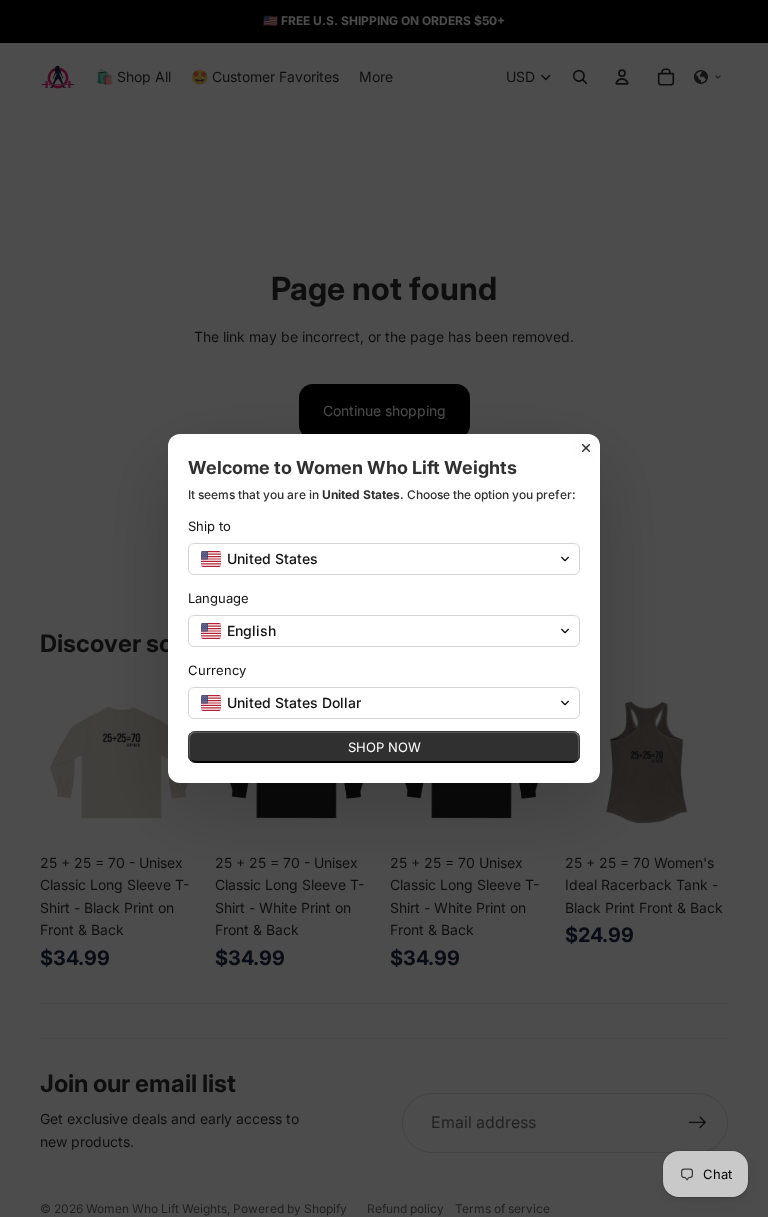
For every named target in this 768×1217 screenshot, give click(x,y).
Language (218, 598)
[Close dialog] (586, 448)
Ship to (209, 526)
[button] (384, 559)
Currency (217, 670)
